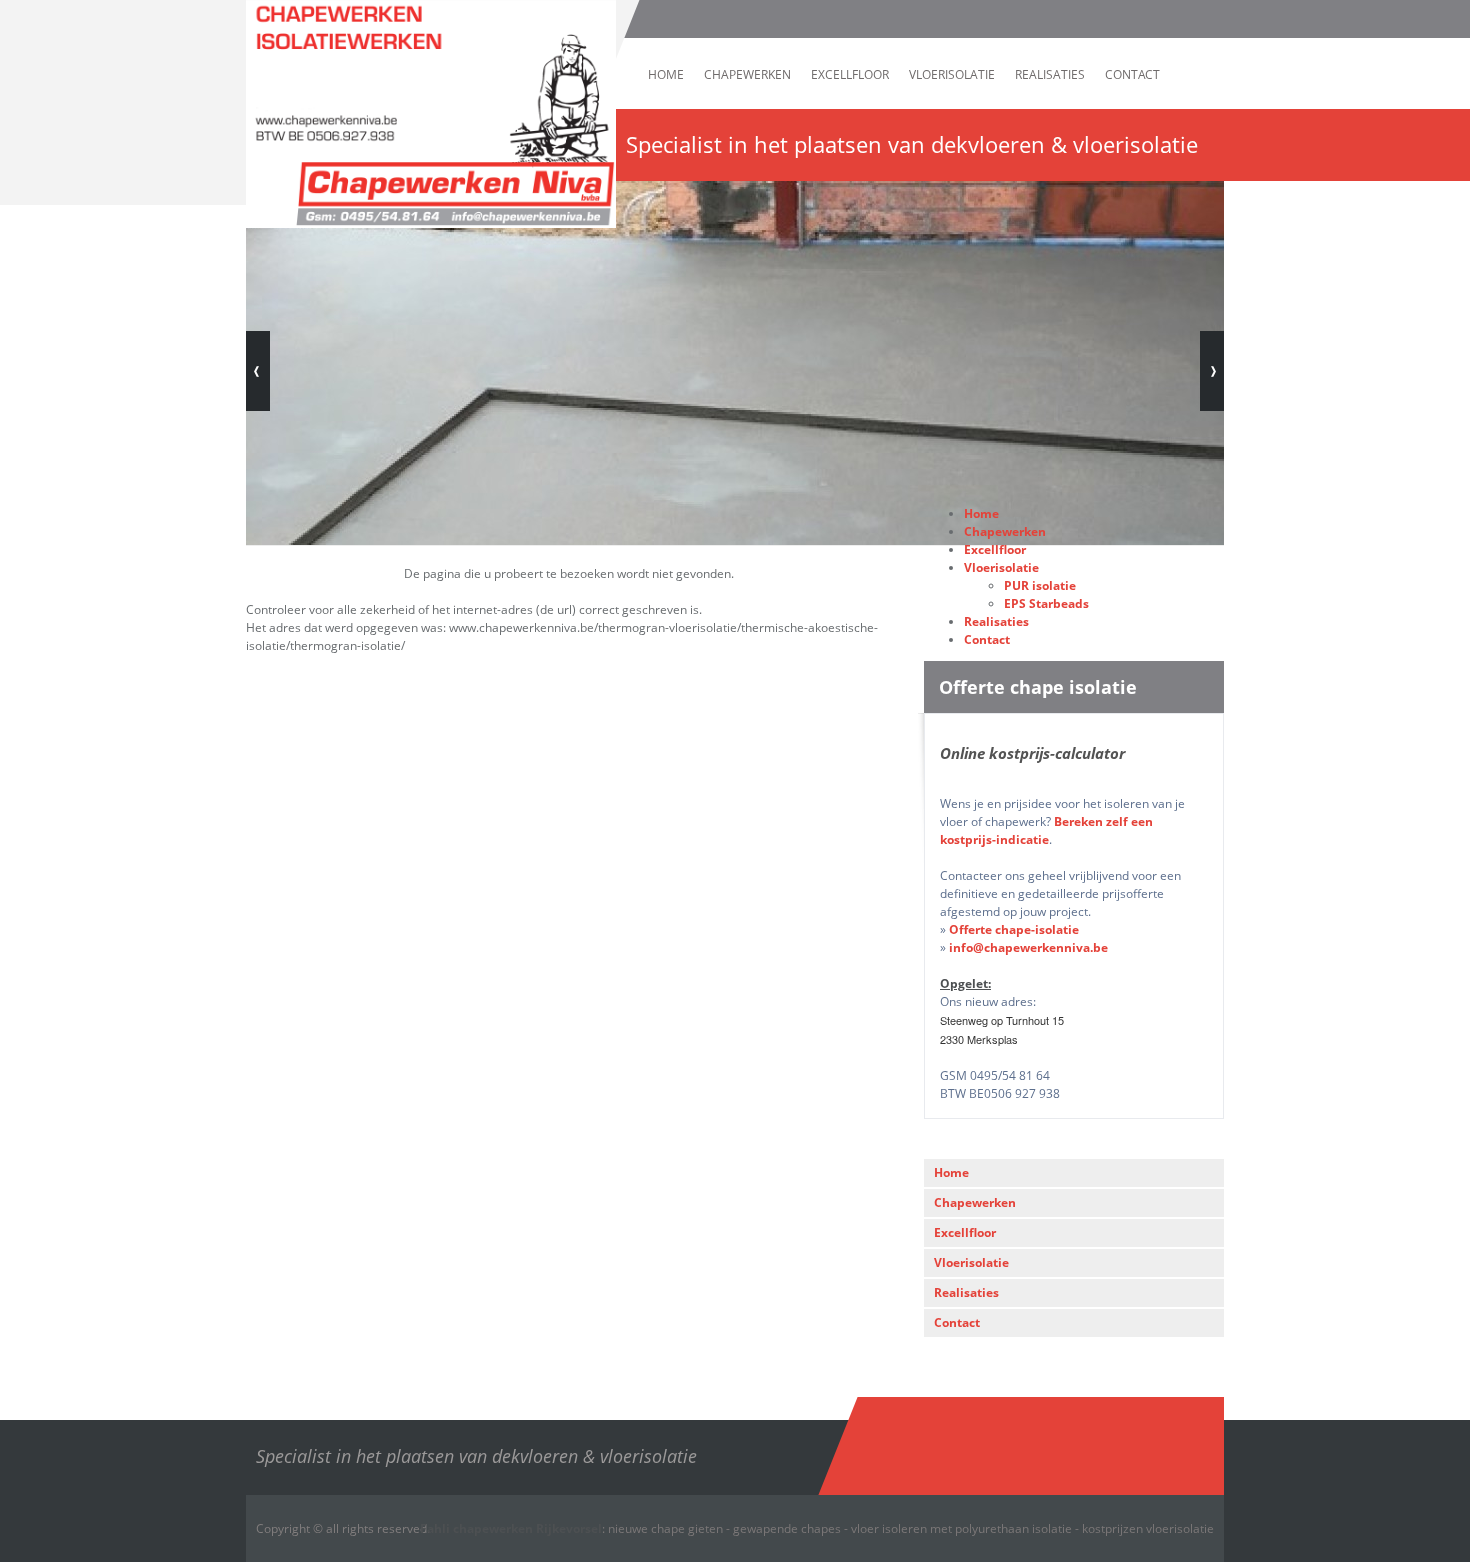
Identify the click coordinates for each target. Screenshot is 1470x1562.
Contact (1132, 74)
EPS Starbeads (1046, 603)
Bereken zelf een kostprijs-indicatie (1046, 830)
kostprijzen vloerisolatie (1148, 1528)
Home (666, 74)
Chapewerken (747, 74)
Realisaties (1050, 74)
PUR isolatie (1040, 585)
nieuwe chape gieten (665, 1528)
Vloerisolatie (952, 74)
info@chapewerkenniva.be (1028, 947)
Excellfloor (850, 74)
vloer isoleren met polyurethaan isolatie (961, 1528)
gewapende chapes (787, 1528)
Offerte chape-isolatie (1014, 929)
